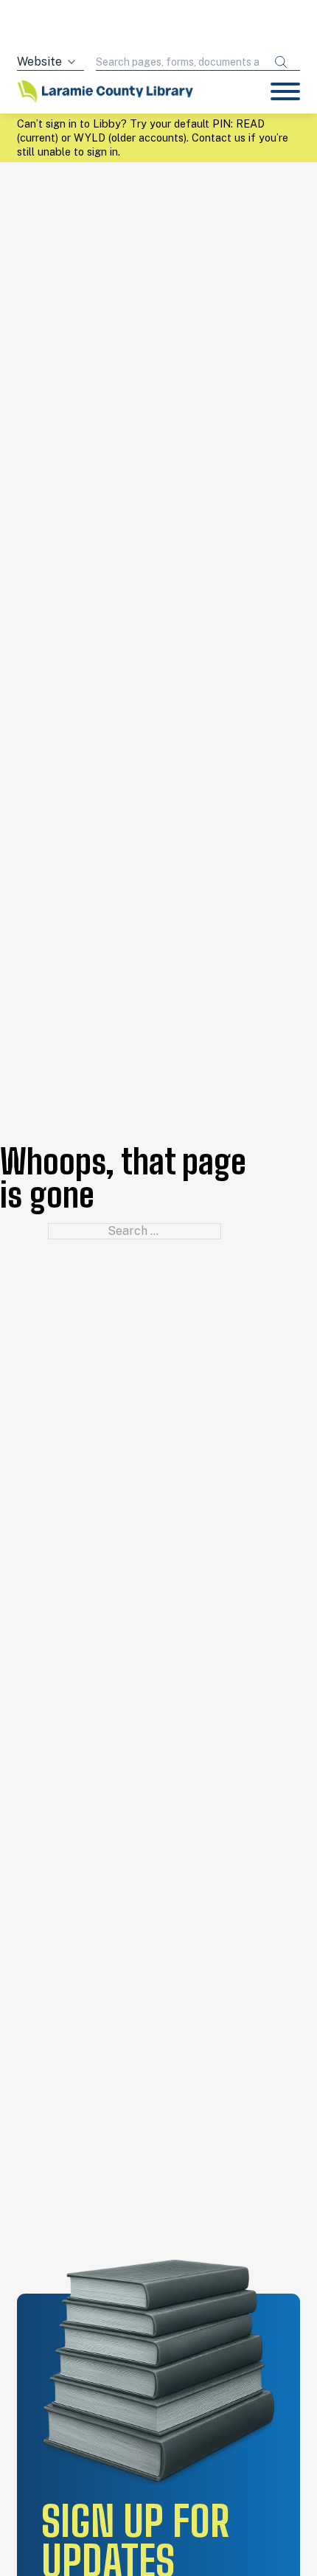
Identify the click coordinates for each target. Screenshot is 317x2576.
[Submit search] (281, 62)
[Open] (285, 91)
